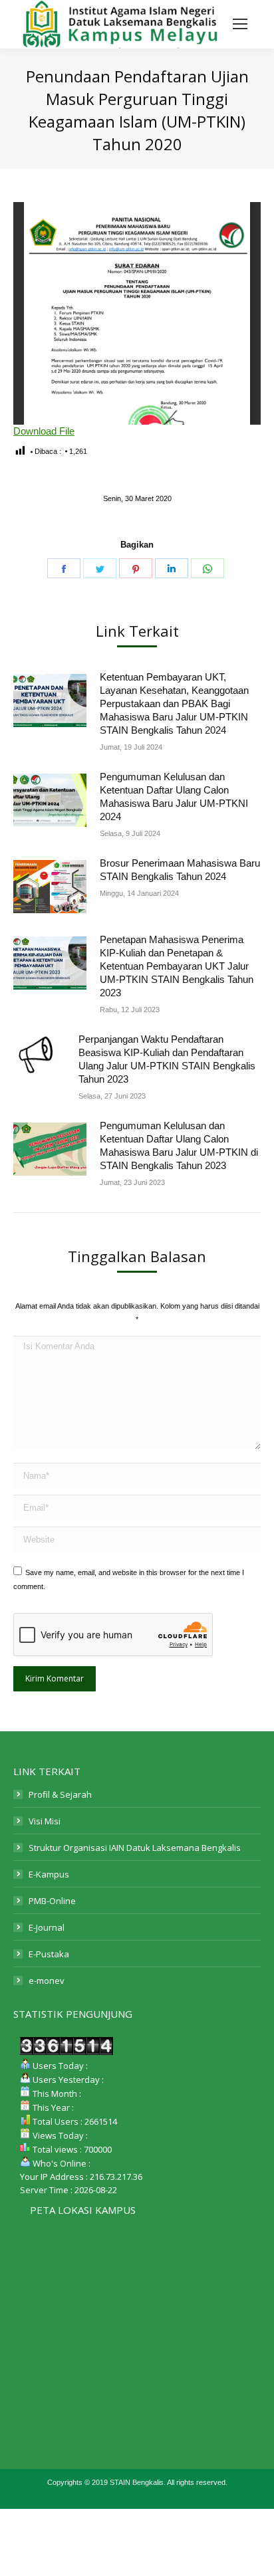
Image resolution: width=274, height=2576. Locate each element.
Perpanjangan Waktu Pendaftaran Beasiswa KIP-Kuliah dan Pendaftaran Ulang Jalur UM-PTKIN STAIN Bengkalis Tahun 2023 (167, 1059)
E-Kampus (49, 1874)
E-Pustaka (49, 1954)
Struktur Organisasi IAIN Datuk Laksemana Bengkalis (135, 1848)
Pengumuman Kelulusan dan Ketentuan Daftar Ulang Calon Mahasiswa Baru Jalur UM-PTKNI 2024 (174, 797)
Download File (44, 431)
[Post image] (50, 700)
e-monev (47, 1981)
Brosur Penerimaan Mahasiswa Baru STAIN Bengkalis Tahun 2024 (180, 870)
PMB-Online (52, 1901)
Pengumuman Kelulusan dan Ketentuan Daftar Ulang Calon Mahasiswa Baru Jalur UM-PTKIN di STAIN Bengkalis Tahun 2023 (179, 1145)
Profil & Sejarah (60, 1794)
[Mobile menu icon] (240, 24)
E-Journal (47, 1927)
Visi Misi (45, 1821)
